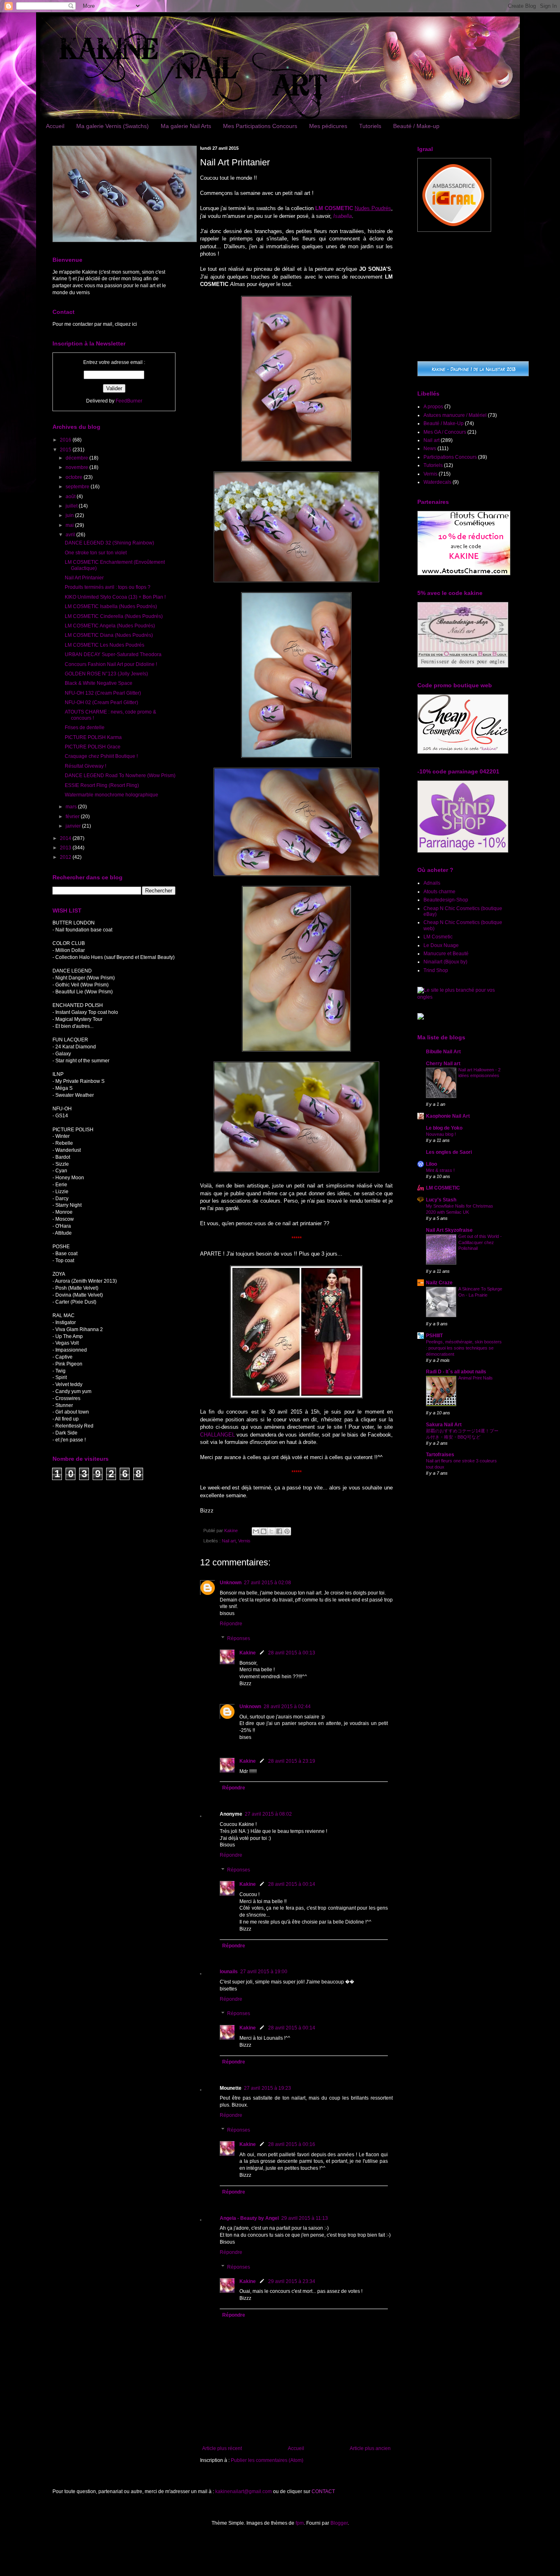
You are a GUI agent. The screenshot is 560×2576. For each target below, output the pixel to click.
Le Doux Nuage (441, 945)
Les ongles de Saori (449, 1152)
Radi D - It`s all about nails (456, 1372)
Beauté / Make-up (416, 126)
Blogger (339, 2523)
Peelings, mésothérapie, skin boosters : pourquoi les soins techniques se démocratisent (464, 1348)
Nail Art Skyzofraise (449, 1230)
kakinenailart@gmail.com (244, 2491)
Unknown (231, 1583)
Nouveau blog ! (441, 1134)
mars (72, 807)
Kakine (248, 1653)
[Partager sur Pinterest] (287, 1531)
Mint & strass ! (440, 1170)
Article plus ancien (370, 2448)
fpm (300, 2523)
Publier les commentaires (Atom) (267, 2460)
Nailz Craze (439, 1283)
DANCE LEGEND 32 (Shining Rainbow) (109, 543)
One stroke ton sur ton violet (96, 553)
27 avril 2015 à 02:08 (267, 1583)
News (430, 448)
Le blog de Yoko (444, 1128)
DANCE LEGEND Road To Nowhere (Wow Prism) (120, 776)
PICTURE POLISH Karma (93, 737)
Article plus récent (222, 2448)
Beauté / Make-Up (444, 423)
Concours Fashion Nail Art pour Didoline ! (111, 664)
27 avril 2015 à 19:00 (264, 1972)
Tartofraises (440, 1455)
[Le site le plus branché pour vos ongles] (462, 997)
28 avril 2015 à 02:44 (287, 1707)
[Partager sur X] (271, 1531)
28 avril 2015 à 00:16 (292, 2144)
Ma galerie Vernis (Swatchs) (113, 126)
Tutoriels (370, 126)
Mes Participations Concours (260, 126)
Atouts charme (439, 892)
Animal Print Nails (476, 1378)
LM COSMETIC (443, 1188)
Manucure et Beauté (446, 954)
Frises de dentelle (85, 728)
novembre (77, 467)
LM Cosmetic (438, 937)
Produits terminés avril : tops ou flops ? (108, 587)
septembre (78, 487)
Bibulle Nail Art (443, 1052)
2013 (66, 848)
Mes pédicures (328, 126)
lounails (229, 1972)
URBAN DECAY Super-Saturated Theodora (113, 654)
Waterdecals (437, 482)
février (73, 817)
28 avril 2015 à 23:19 (292, 1761)
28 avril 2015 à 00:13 (292, 1653)
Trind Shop (436, 970)
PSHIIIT (434, 1336)
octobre (75, 477)
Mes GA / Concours (445, 432)
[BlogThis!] (264, 1531)
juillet (72, 506)
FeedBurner (129, 401)
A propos (433, 407)
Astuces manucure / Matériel (455, 415)
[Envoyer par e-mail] (256, 1531)
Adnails (432, 883)
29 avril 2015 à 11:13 (305, 2218)
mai (70, 525)
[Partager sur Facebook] (279, 1531)
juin (70, 515)
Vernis (244, 1541)
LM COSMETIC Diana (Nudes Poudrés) (109, 635)
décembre (77, 458)
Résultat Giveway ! (85, 766)
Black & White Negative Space (99, 683)
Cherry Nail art (443, 1064)
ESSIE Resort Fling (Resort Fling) (102, 785)
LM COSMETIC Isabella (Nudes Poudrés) (111, 606)
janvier (74, 826)
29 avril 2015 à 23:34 (292, 2281)
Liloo (431, 1164)
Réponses (239, 1638)
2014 (66, 838)
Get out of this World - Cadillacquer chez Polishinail (480, 1242)
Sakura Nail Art (444, 1425)
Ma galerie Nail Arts (186, 126)
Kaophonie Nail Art (448, 1116)
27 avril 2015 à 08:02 (268, 1814)
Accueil (55, 126)
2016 (66, 440)
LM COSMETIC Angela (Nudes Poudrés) (110, 626)
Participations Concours (450, 457)
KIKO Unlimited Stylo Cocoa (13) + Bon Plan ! (115, 597)
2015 (66, 450)
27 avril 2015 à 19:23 (267, 2088)
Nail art (229, 1541)
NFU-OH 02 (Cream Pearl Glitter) (101, 702)
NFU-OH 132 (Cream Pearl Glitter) (103, 693)
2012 (66, 857)
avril (71, 535)
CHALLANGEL (217, 1435)
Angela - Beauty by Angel (249, 2218)
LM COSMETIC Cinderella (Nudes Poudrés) (114, 616)
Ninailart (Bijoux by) (445, 962)
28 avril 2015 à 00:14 (292, 1884)
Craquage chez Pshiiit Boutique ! (101, 756)
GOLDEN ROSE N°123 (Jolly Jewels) (106, 674)
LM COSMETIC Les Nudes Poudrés (105, 645)
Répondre (231, 1624)
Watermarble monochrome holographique (112, 795)
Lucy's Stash (441, 1200)
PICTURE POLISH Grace (93, 747)
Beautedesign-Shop (446, 900)
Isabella (343, 216)
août (71, 496)
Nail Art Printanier (84, 578)
